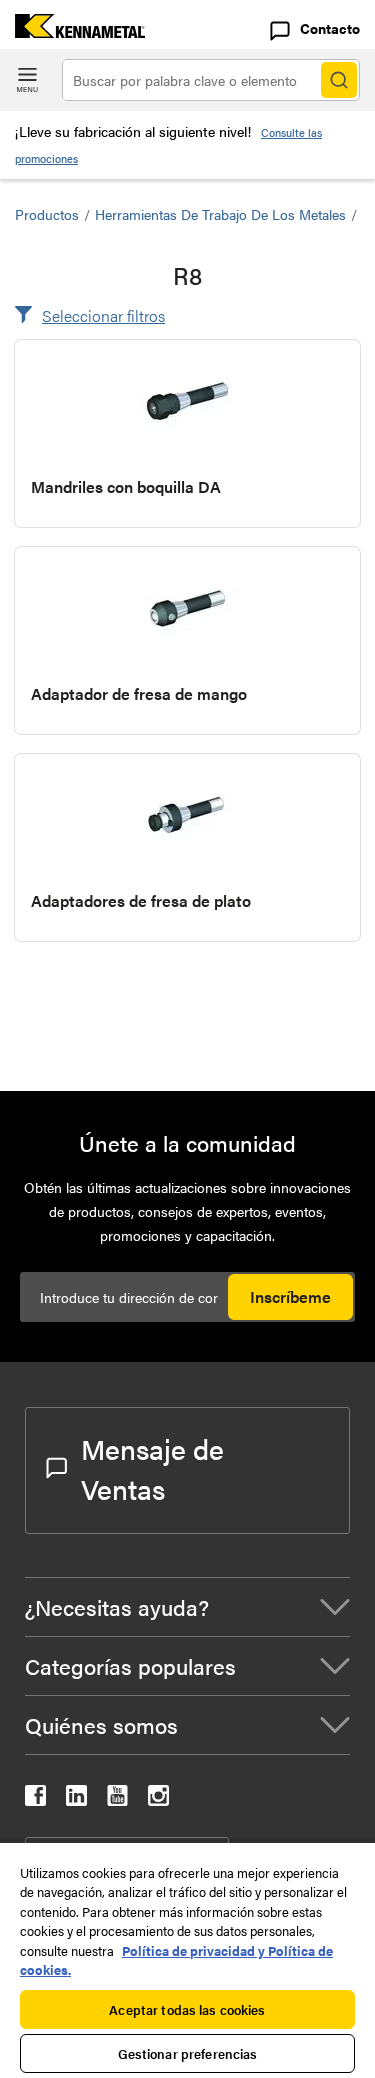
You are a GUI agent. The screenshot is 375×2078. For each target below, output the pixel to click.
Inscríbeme (290, 1296)
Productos (47, 214)
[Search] (339, 80)
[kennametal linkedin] (76, 1799)
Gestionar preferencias (188, 2053)
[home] (72, 31)
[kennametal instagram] (158, 1799)
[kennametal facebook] (35, 1799)
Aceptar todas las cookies (187, 2009)
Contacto (330, 28)
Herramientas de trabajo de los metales (220, 214)
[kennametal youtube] (117, 1799)
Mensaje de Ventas (152, 1468)
